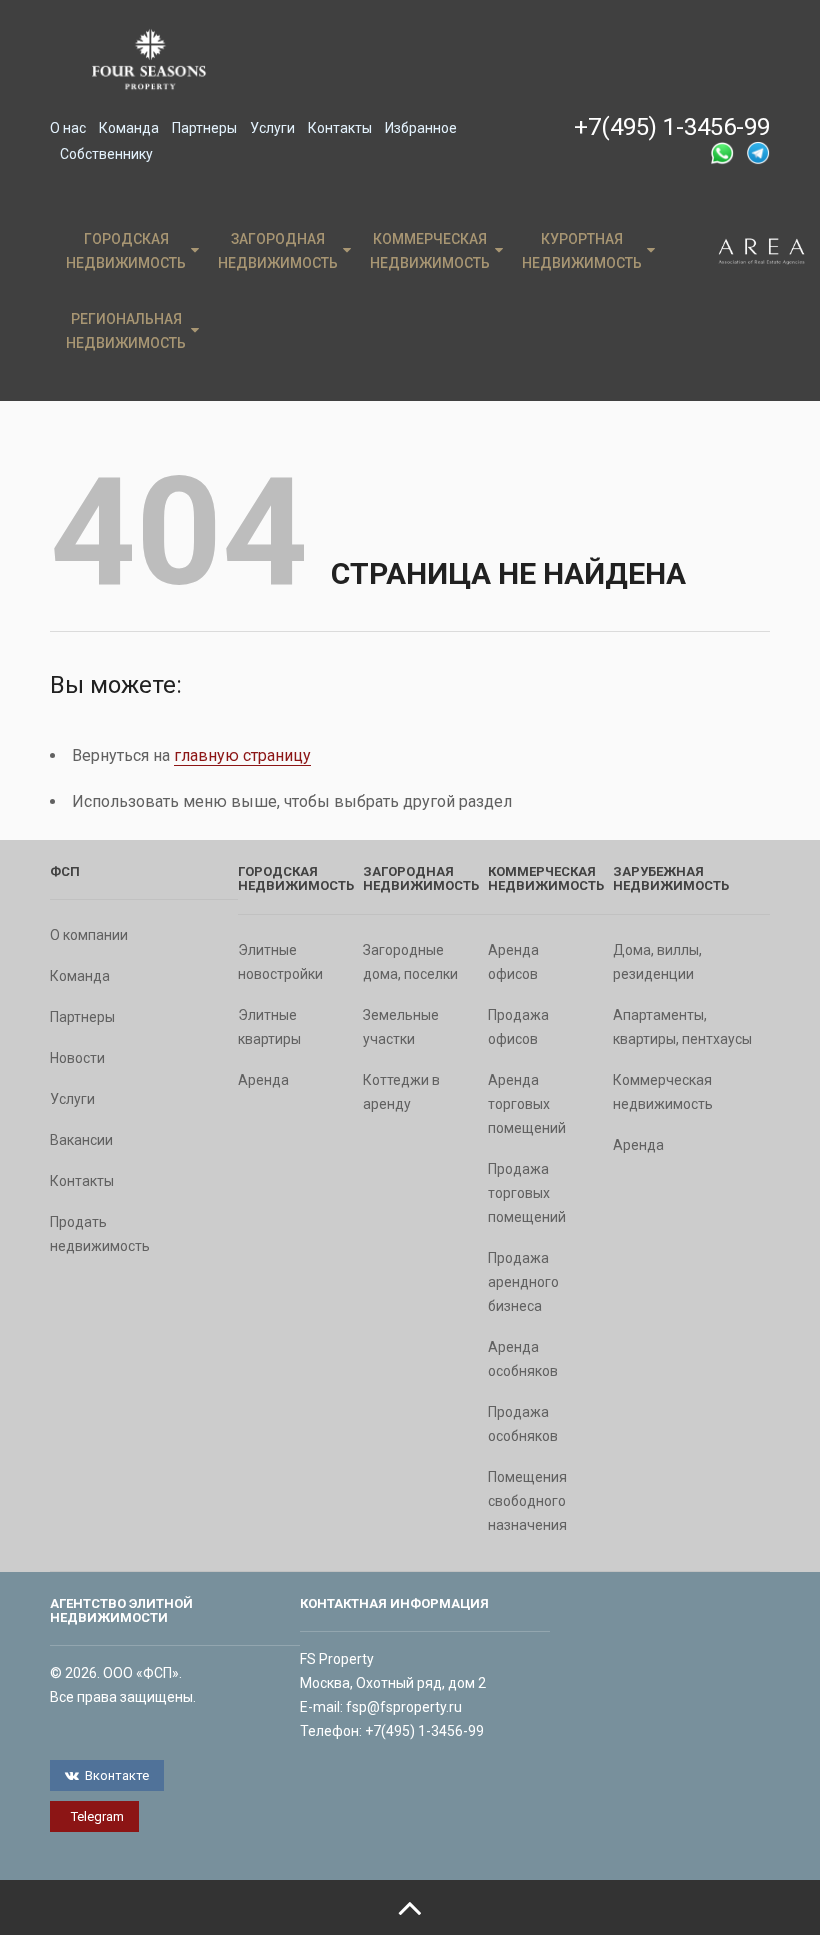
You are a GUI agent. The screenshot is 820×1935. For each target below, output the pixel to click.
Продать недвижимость (100, 1234)
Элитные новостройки (280, 962)
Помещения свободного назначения (527, 1501)
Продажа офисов (518, 1027)
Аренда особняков (523, 1359)
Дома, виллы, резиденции (657, 962)
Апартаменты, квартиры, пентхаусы (682, 1027)
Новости (77, 1058)
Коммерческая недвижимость (430, 251)
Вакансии (81, 1140)
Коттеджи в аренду (401, 1092)
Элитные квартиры (269, 1027)
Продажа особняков (523, 1424)
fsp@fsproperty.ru (404, 1707)
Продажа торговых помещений (527, 1193)
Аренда (263, 1080)
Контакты (340, 128)
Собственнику (106, 154)
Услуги (272, 128)
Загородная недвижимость (278, 251)
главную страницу (242, 755)
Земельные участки (401, 1027)
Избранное (421, 128)
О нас (68, 128)
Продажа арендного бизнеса (523, 1282)
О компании (89, 935)
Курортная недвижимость (582, 251)
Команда (129, 128)
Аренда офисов (513, 962)
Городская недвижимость (126, 251)
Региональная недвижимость (126, 331)
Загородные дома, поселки (410, 962)
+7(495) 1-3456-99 (672, 127)
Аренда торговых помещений (527, 1104)
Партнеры (204, 128)
